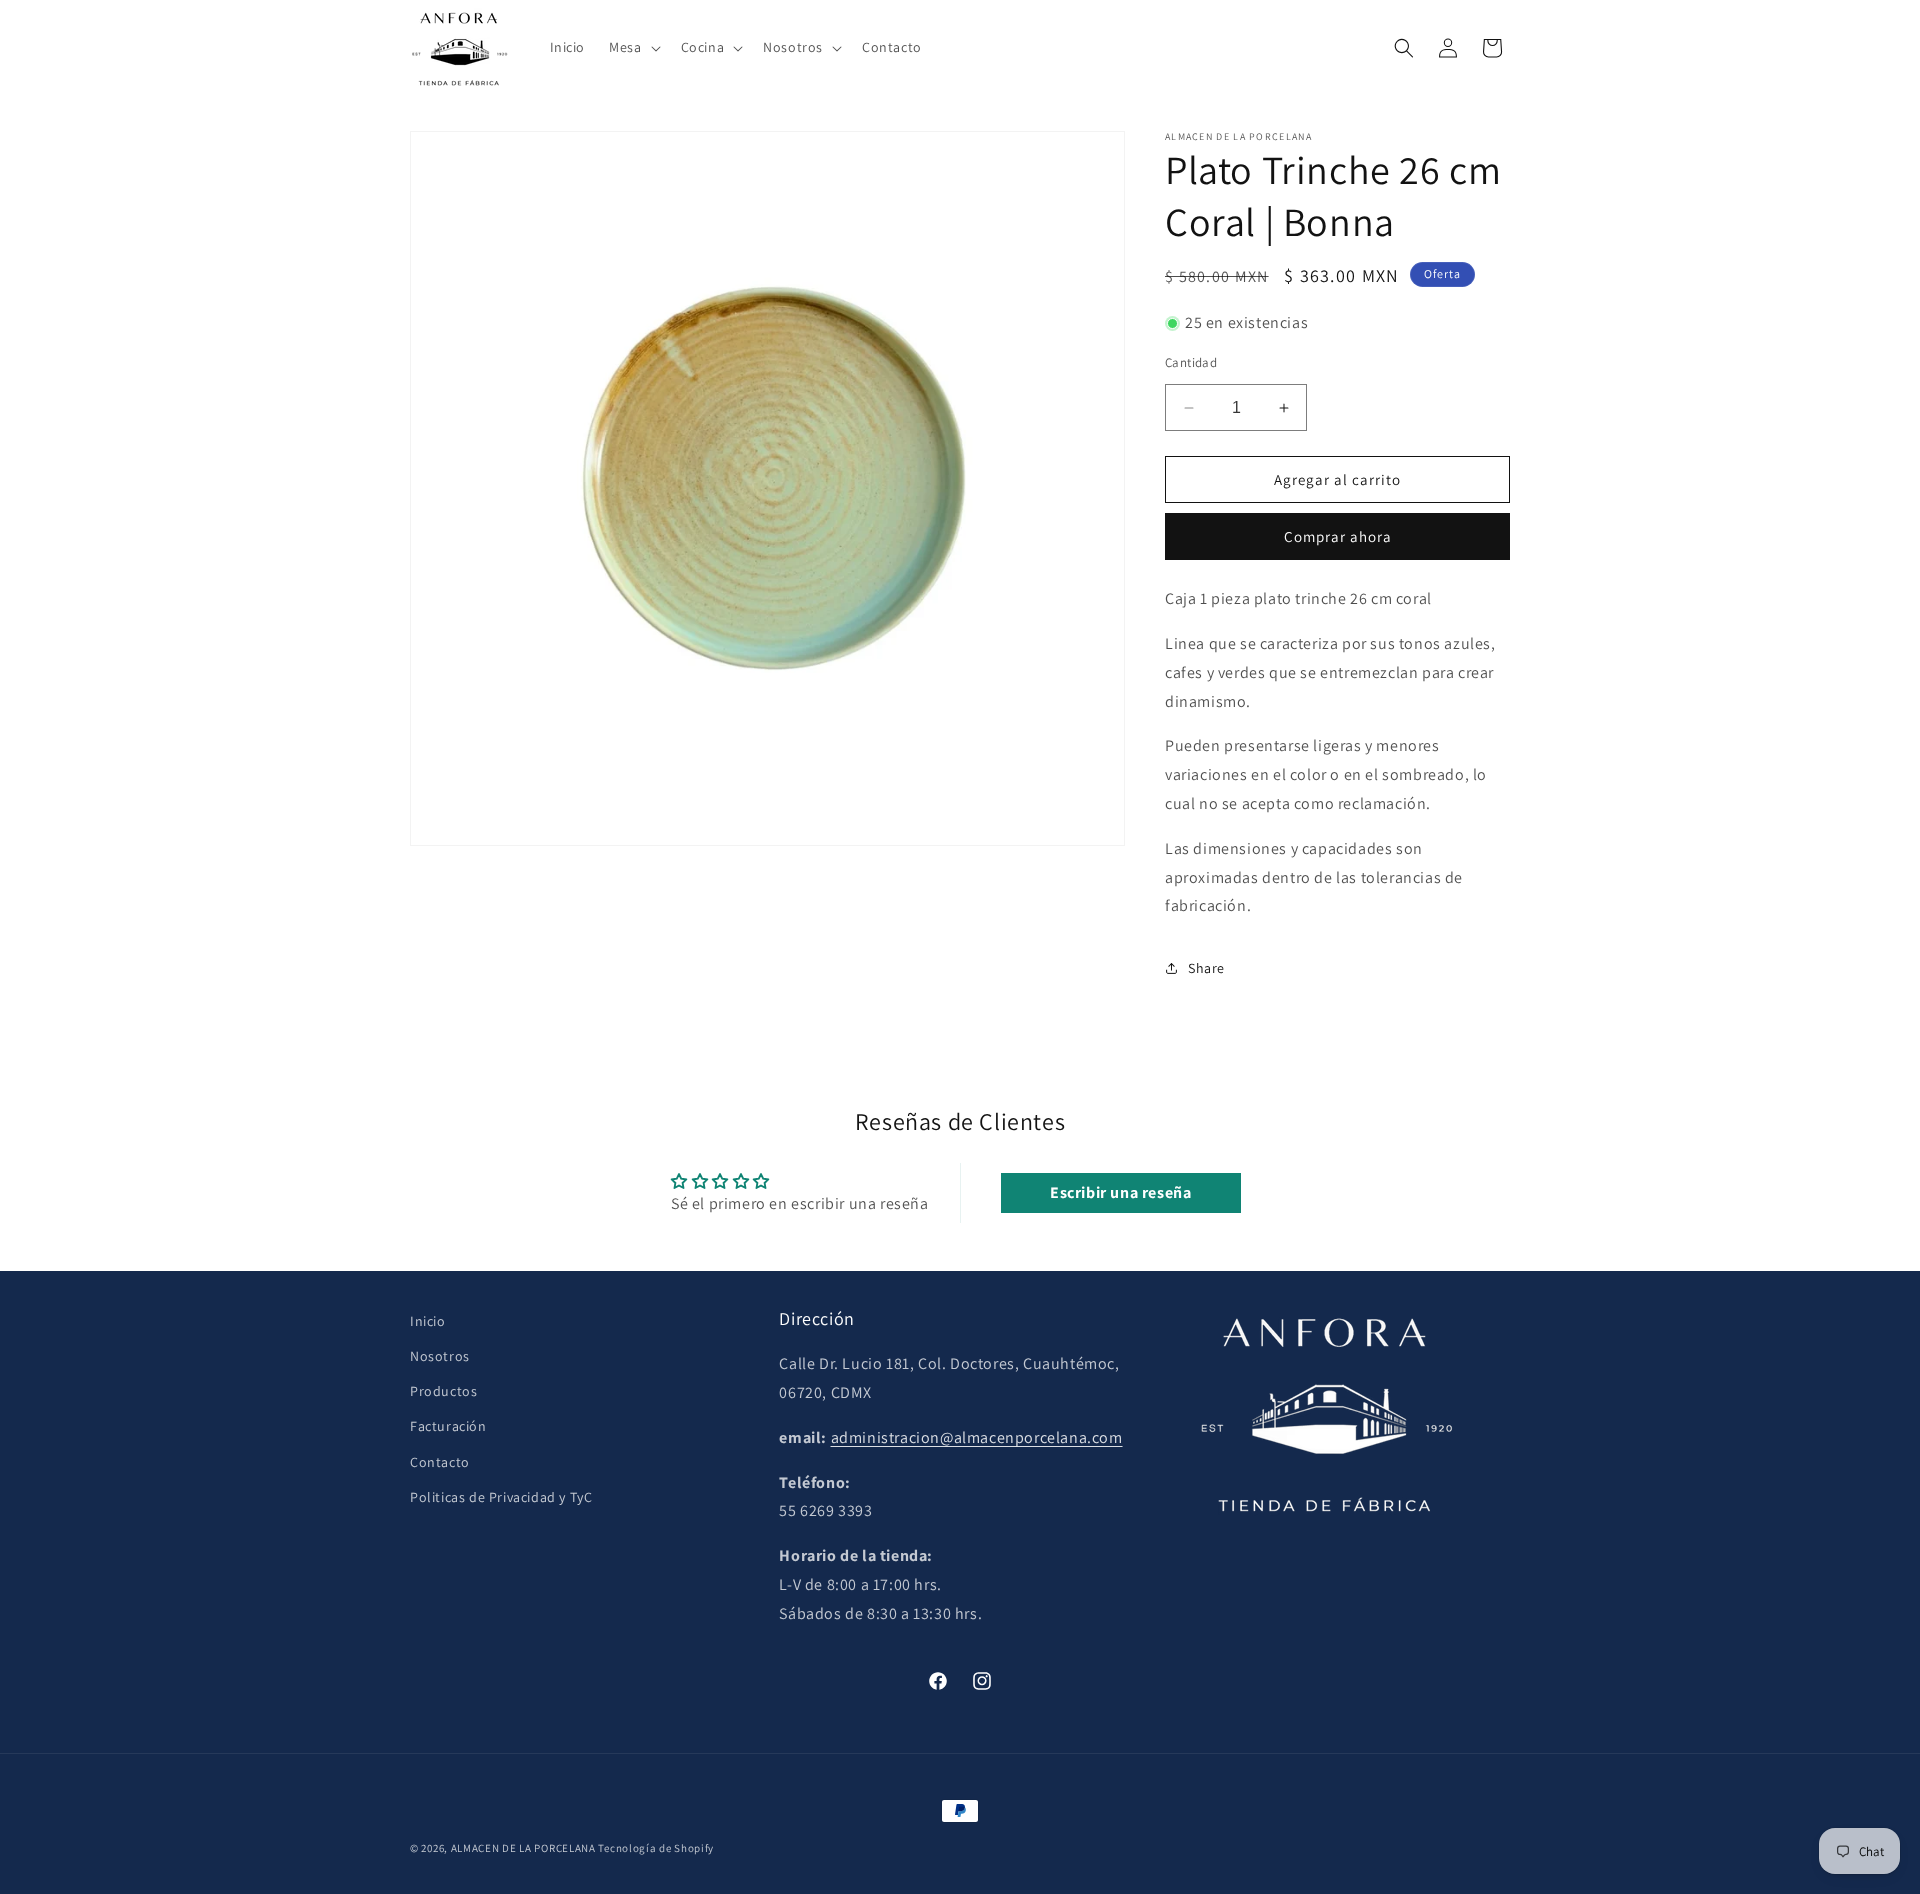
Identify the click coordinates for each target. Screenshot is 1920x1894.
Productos (443, 1391)
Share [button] (1206, 968)
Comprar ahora (1338, 536)
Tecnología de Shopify (656, 1848)
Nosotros (440, 1356)
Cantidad (1191, 362)
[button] (632, 47)
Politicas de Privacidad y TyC (501, 1497)
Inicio (428, 1321)
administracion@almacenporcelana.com (977, 1437)
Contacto (440, 1462)
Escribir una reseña (1120, 1192)
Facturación (448, 1426)
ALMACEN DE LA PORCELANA (523, 1848)
